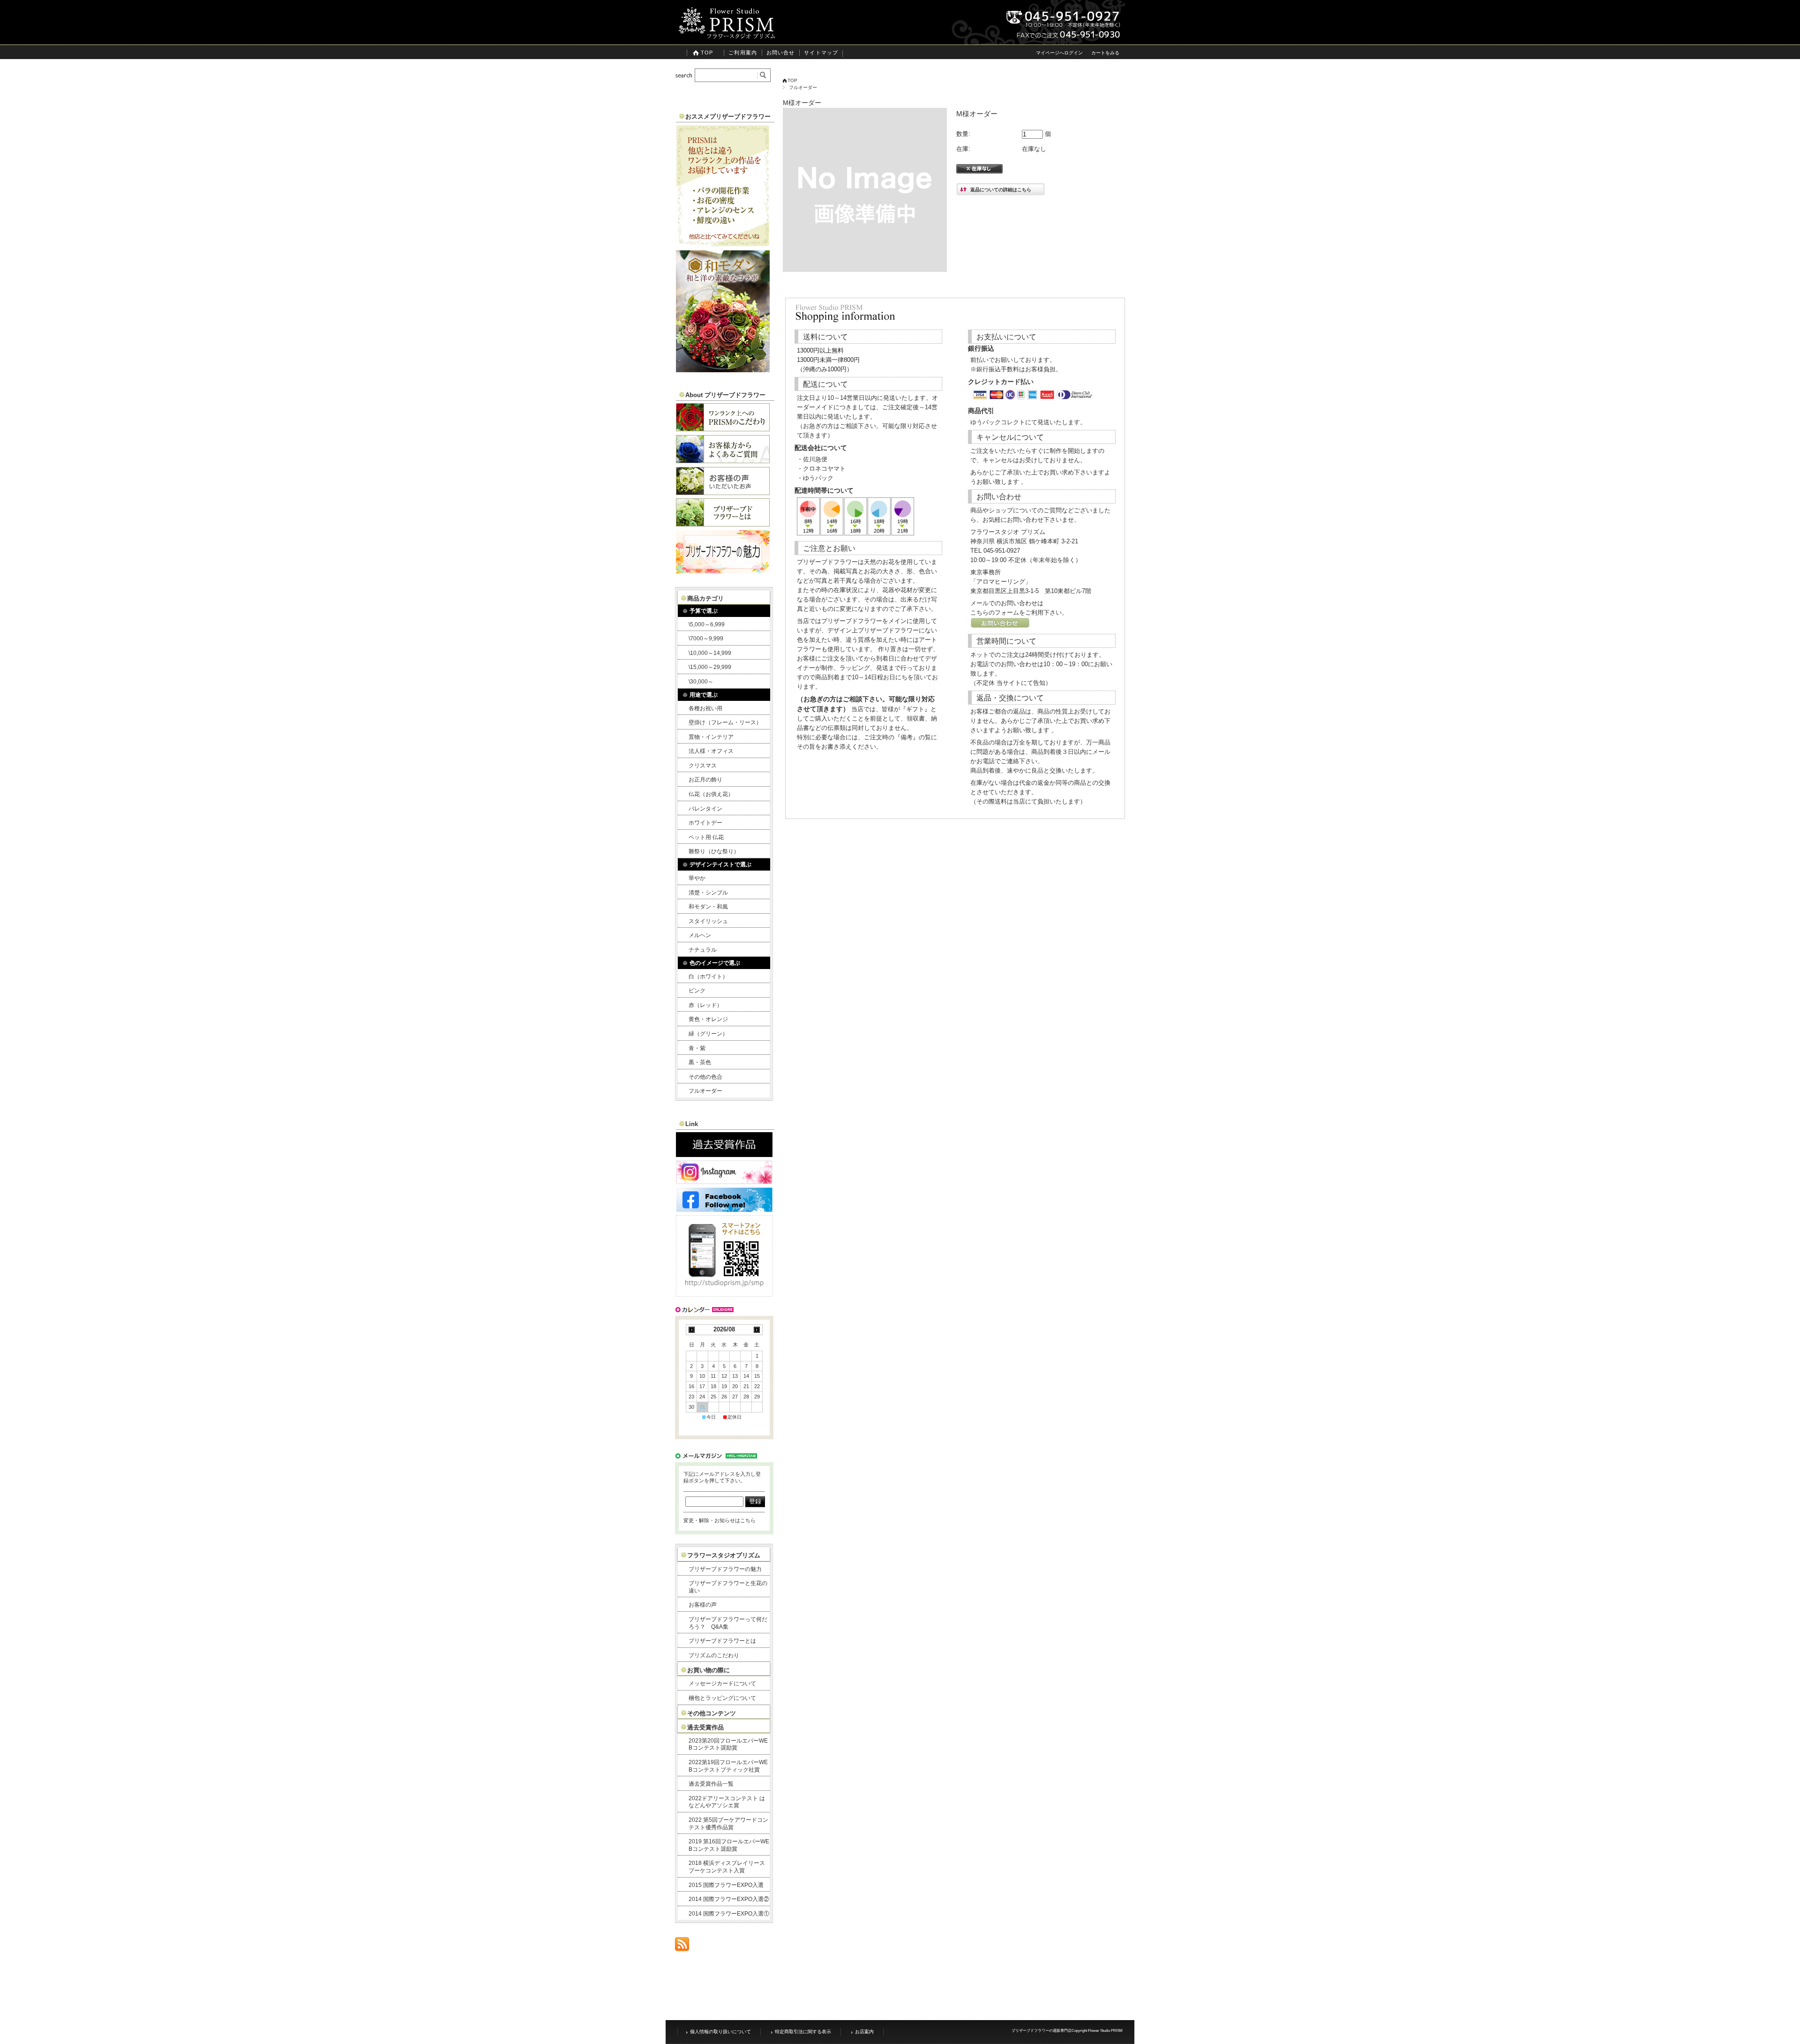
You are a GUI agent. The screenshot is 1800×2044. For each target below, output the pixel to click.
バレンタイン (705, 809)
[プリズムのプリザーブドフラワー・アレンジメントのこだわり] (723, 429)
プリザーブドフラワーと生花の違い (728, 1587)
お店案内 (864, 2032)
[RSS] (682, 1946)
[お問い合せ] (1000, 626)
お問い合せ (781, 53)
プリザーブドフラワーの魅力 (725, 1569)
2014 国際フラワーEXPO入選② (729, 1899)
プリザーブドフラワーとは (722, 1641)
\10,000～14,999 (710, 653)
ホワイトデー (705, 823)
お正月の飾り (705, 780)
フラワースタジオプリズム (724, 1555)
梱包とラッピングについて (722, 1698)
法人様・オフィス (711, 751)
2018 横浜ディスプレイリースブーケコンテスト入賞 (727, 1867)
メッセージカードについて (722, 1683)
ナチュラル (703, 950)
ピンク (697, 991)
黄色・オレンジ (708, 1019)
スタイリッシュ (708, 921)
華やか (697, 878)
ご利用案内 (743, 53)
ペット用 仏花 (706, 837)
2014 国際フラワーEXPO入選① (729, 1914)
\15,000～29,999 (710, 667)
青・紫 (697, 1048)
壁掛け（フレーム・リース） (725, 722)
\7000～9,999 (706, 639)
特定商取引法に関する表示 (803, 2032)
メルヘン (700, 935)
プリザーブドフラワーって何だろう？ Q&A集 (728, 1623)
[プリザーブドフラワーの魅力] (723, 571)
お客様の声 (703, 1605)
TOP (707, 53)
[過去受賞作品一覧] (724, 1154)
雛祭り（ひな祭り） (714, 851)
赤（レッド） (705, 1005)
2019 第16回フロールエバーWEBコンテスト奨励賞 (729, 1845)
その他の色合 (705, 1077)
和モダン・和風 (708, 907)
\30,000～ (701, 682)
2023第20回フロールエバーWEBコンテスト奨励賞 (728, 1744)
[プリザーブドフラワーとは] (723, 524)
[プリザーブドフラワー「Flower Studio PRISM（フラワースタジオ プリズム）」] (727, 37)
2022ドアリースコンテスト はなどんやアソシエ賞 (727, 1802)
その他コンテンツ (712, 1713)
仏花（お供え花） (711, 794)
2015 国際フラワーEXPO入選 (726, 1885)
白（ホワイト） (708, 977)
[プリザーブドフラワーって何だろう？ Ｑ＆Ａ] (723, 461)
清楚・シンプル (708, 893)
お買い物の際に (709, 1670)
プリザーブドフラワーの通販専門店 (1042, 2031)
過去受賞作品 (705, 1727)
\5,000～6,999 (707, 624)
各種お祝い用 (705, 708)
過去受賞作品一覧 (711, 1784)
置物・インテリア (711, 737)
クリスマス (703, 766)
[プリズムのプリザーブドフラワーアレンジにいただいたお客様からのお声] (723, 492)
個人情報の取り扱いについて (720, 2032)
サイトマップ (821, 53)
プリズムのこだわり (714, 1655)
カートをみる (1105, 53)
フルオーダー (803, 87)
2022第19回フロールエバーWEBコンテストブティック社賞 (728, 1766)
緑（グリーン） (708, 1034)
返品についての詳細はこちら (1001, 190)
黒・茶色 (700, 1062)
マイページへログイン (1059, 53)
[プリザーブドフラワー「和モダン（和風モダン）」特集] (723, 370)
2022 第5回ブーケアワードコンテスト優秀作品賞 (728, 1824)
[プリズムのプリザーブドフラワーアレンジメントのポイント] (723, 244)
